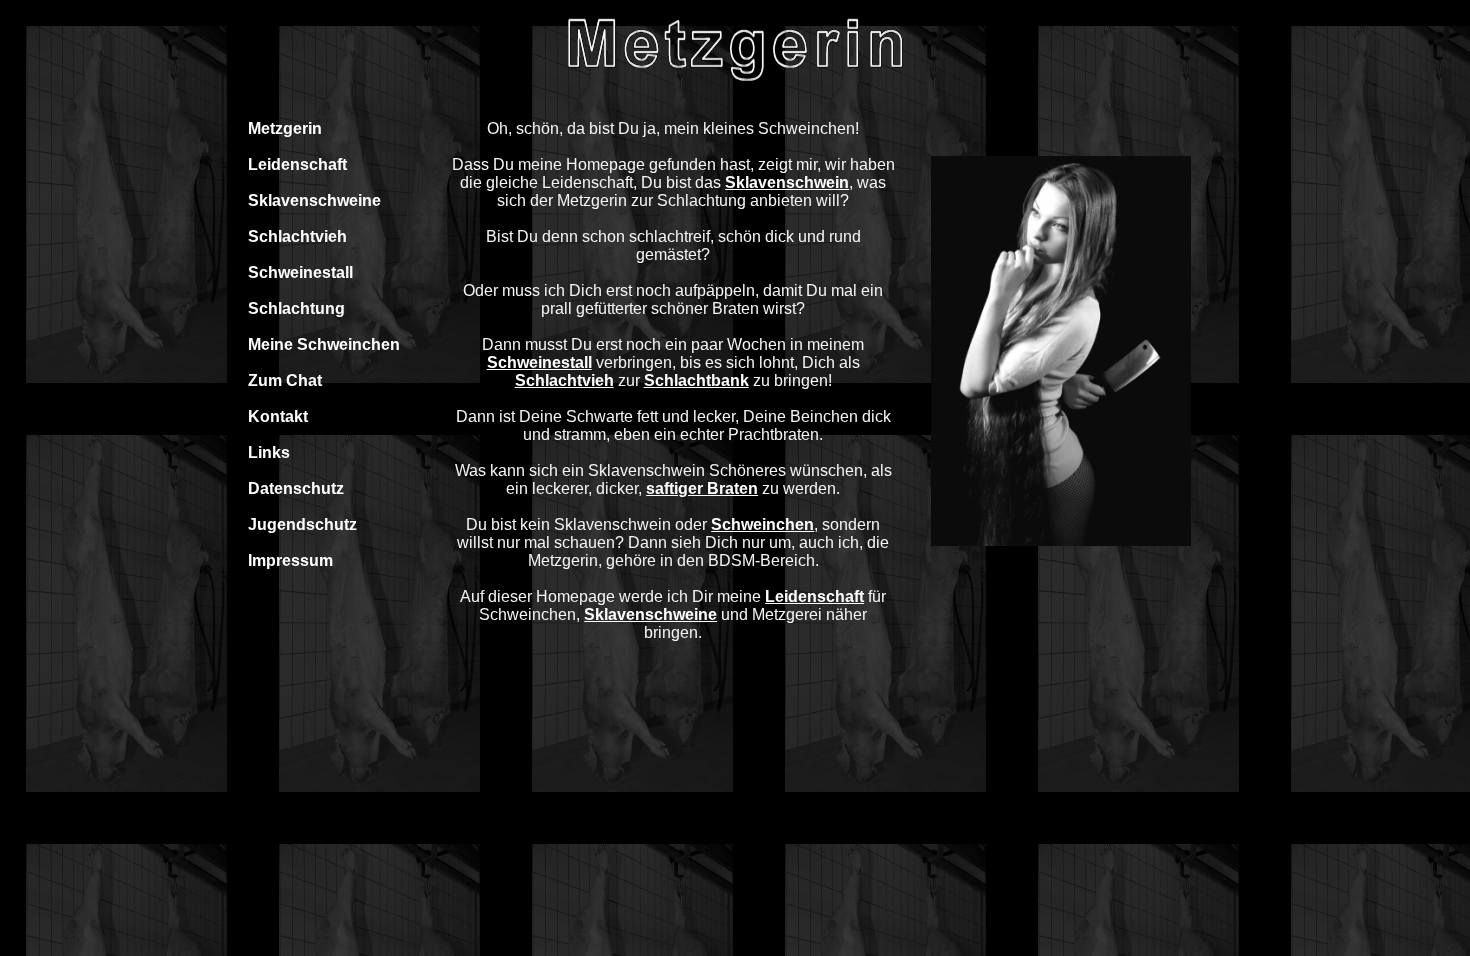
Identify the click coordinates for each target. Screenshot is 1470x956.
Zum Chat (285, 380)
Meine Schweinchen (324, 344)
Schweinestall (300, 272)
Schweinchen (762, 524)
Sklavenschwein (787, 182)
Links (269, 452)
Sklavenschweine (314, 200)
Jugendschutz (302, 524)
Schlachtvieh (297, 236)
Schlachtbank (696, 380)
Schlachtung (296, 308)
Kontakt (278, 416)
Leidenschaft (297, 164)
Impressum (290, 560)
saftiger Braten (702, 488)
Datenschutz (296, 488)
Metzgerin (285, 128)
